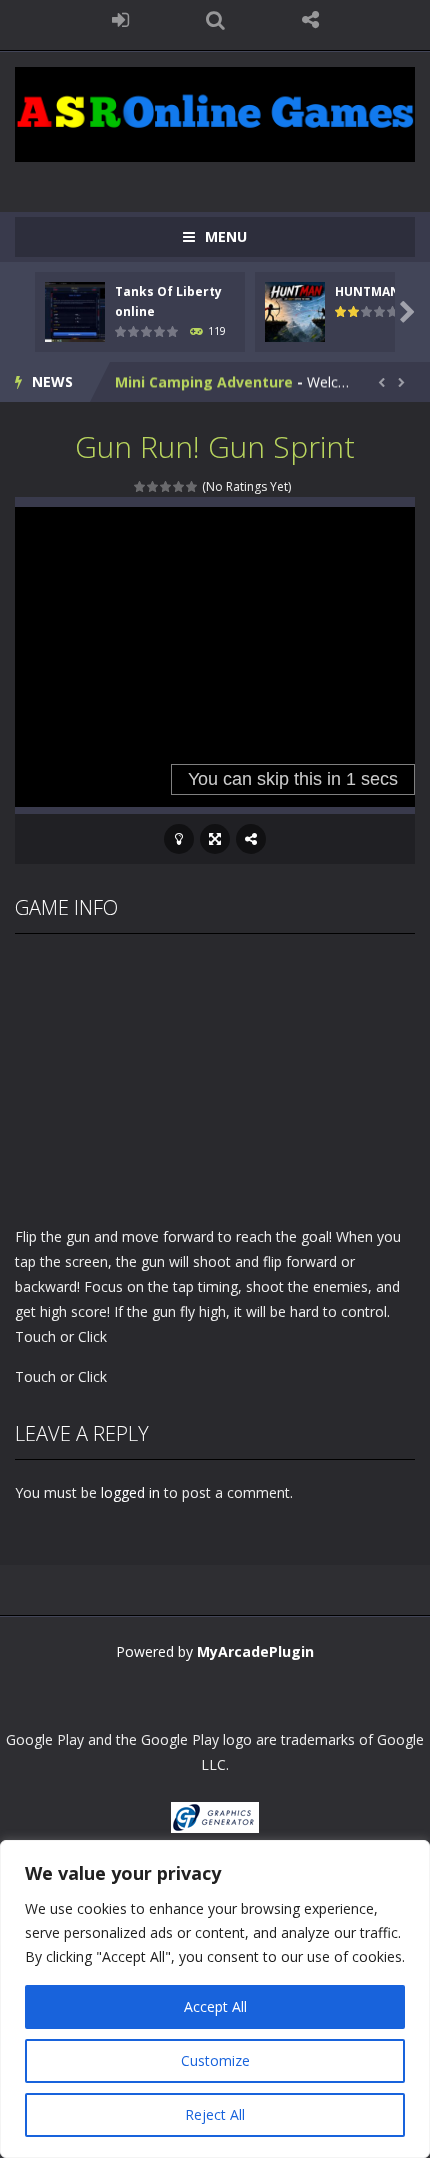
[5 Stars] (192, 486)
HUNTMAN (367, 291)
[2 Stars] (153, 486)
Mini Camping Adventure (204, 381)
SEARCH (215, 20)
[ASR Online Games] (215, 112)
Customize (215, 2060)
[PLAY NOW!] (75, 310)
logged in (130, 1492)
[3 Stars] (166, 486)
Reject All (215, 2114)
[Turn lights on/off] (179, 839)
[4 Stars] (179, 486)
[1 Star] (140, 486)
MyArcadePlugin (255, 1651)
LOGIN (120, 20)
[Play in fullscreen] (215, 839)
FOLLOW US (310, 20)
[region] (215, 1999)
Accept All (215, 2006)
